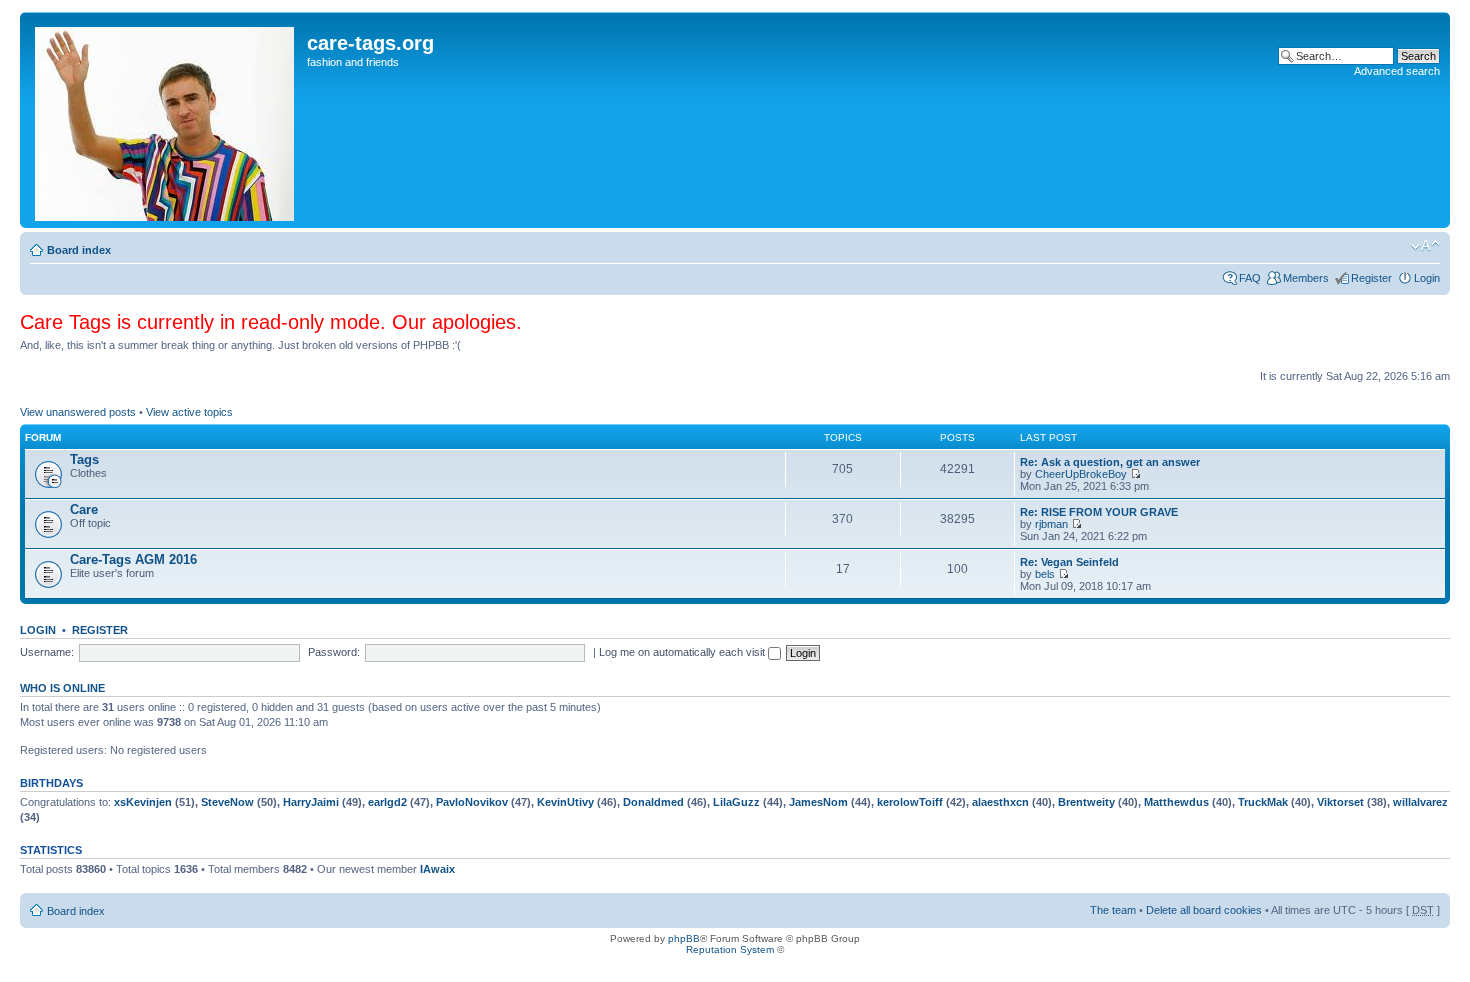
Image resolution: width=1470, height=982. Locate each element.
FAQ (1250, 278)
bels (1045, 574)
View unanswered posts (78, 412)
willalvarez (1420, 802)
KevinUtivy (565, 802)
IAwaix (437, 869)
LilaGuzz (736, 802)
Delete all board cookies (1204, 910)
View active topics (189, 412)
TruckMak (1263, 802)
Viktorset (1340, 802)
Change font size (1425, 246)
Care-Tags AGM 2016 (133, 559)
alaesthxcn (1000, 802)
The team (1113, 910)
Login (1427, 278)
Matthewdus (1176, 802)
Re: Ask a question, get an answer (1110, 462)
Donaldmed (653, 802)
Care (84, 509)
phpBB (684, 938)
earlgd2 (387, 802)
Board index (79, 250)
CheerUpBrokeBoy (1081, 474)
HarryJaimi (311, 802)
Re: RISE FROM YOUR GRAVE (1099, 512)
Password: (334, 652)
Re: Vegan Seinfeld (1069, 562)
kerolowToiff (910, 802)
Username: (47, 652)
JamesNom (818, 802)
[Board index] (166, 120)
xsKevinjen (143, 802)
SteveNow (227, 802)
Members (1306, 278)
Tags (84, 459)
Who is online (62, 688)
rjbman (1051, 524)
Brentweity (1086, 802)
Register (1371, 278)
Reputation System (730, 949)
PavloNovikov (472, 802)
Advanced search (1397, 71)
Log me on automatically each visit (683, 652)
